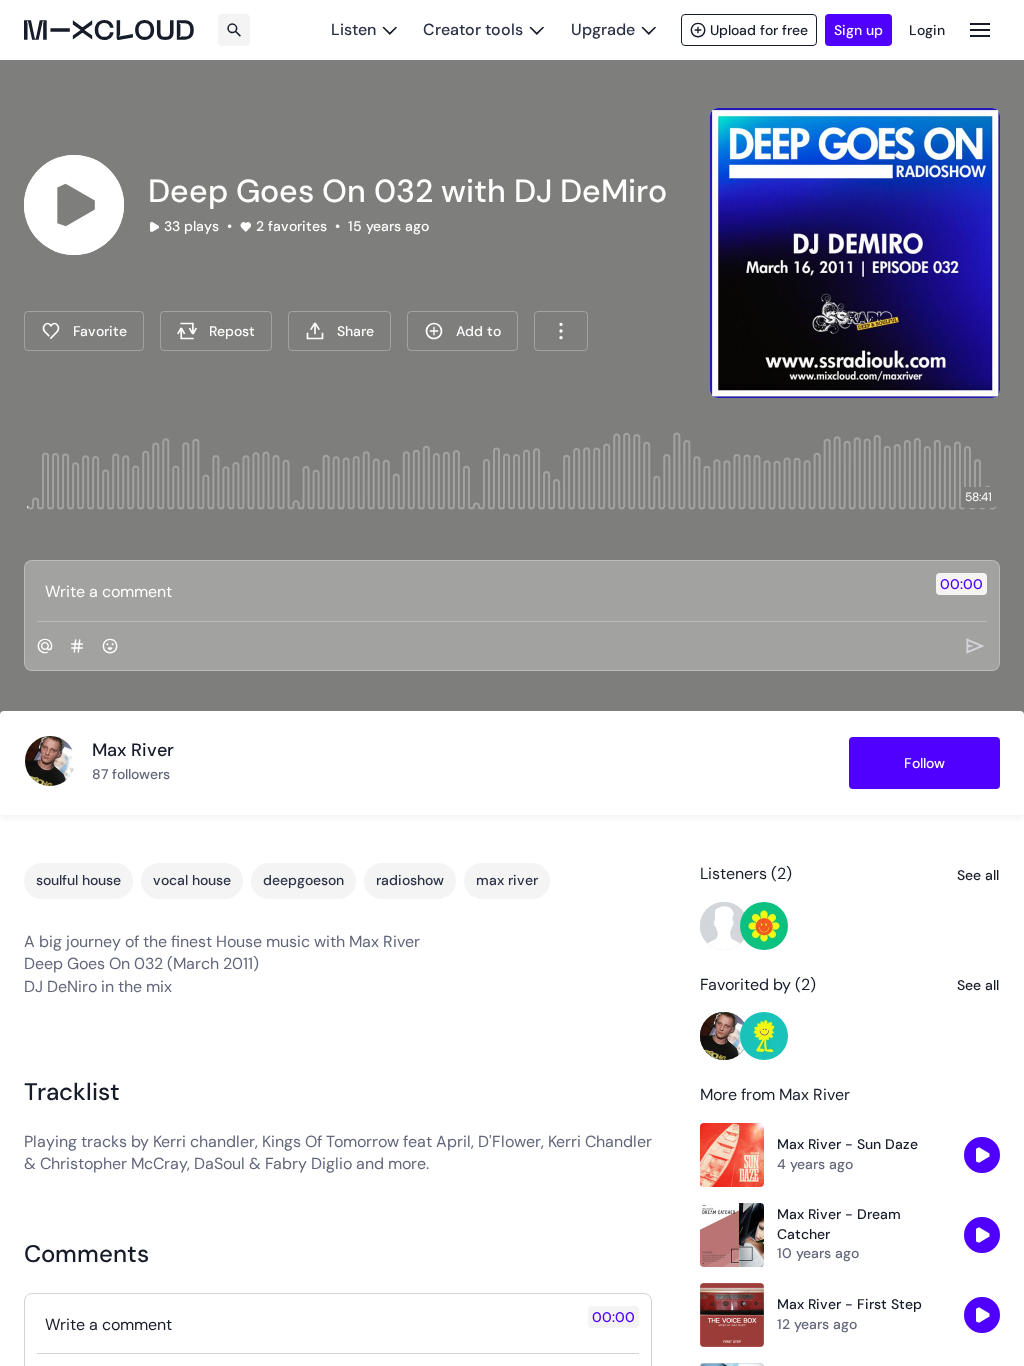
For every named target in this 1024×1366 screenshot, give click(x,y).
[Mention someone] (45, 646)
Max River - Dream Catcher (839, 1224)
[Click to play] (74, 205)
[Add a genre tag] (77, 646)
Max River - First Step (849, 1304)
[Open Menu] (980, 29)
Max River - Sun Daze (847, 1144)
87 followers (131, 774)
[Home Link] (109, 30)
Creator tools (473, 29)
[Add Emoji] (110, 646)
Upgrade (603, 29)
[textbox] (478, 591)
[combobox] (561, 331)
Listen (353, 29)
